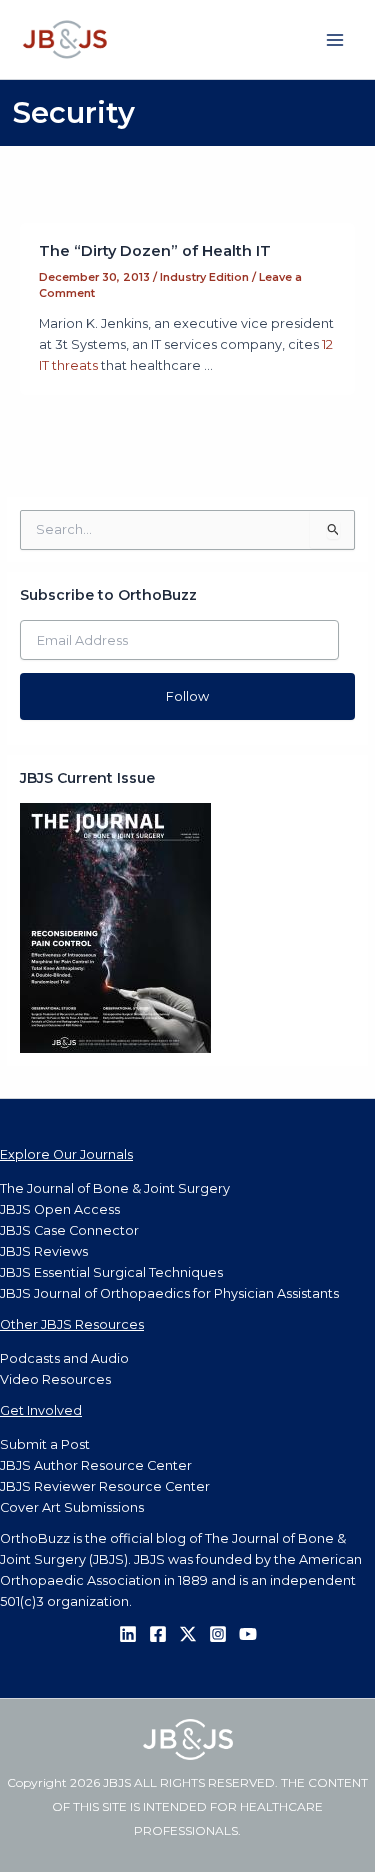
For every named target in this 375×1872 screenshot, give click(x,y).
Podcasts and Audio (64, 1358)
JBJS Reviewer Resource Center (105, 1486)
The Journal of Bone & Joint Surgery (115, 1188)
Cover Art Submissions (72, 1507)
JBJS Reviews (44, 1251)
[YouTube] (248, 1634)
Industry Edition (204, 277)
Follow (187, 696)
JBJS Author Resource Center (96, 1465)
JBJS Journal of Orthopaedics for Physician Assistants (169, 1293)
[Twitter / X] (188, 1634)
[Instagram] (218, 1634)
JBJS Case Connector (69, 1230)
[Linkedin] (128, 1634)
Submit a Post (45, 1444)
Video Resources (55, 1379)
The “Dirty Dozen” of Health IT (155, 251)
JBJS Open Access (60, 1209)
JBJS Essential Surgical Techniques (111, 1272)
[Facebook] (158, 1634)
